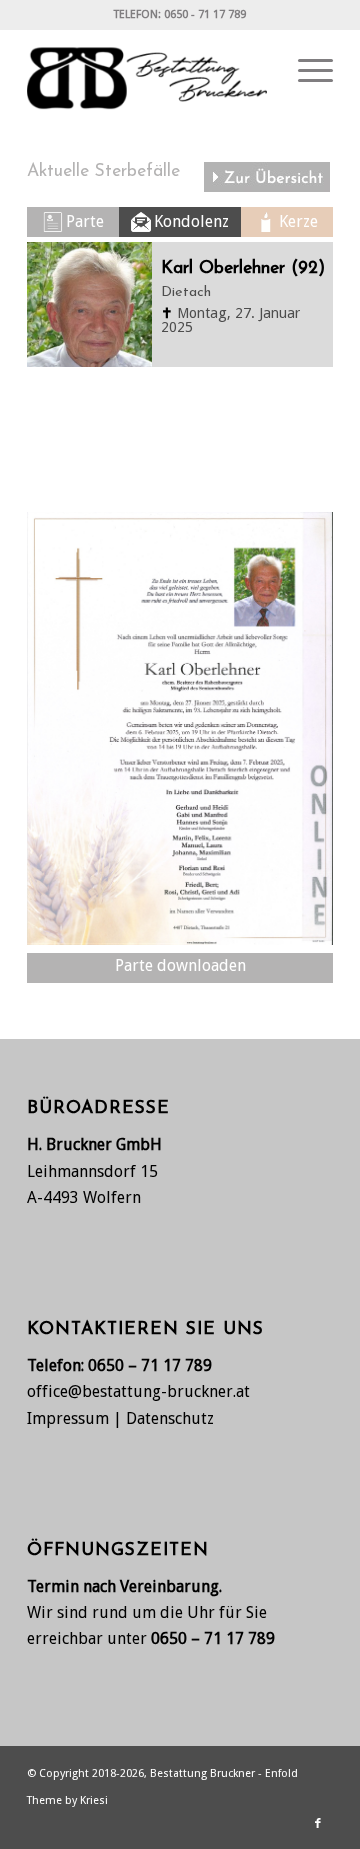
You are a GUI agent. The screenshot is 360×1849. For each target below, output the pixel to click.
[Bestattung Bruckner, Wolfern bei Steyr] (149, 71)
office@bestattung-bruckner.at (138, 1391)
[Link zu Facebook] (318, 1824)
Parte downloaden (180, 965)
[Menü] (305, 71)
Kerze (298, 221)
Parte (85, 221)
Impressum (68, 1418)
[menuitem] (305, 71)
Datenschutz (170, 1418)
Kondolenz (191, 221)
